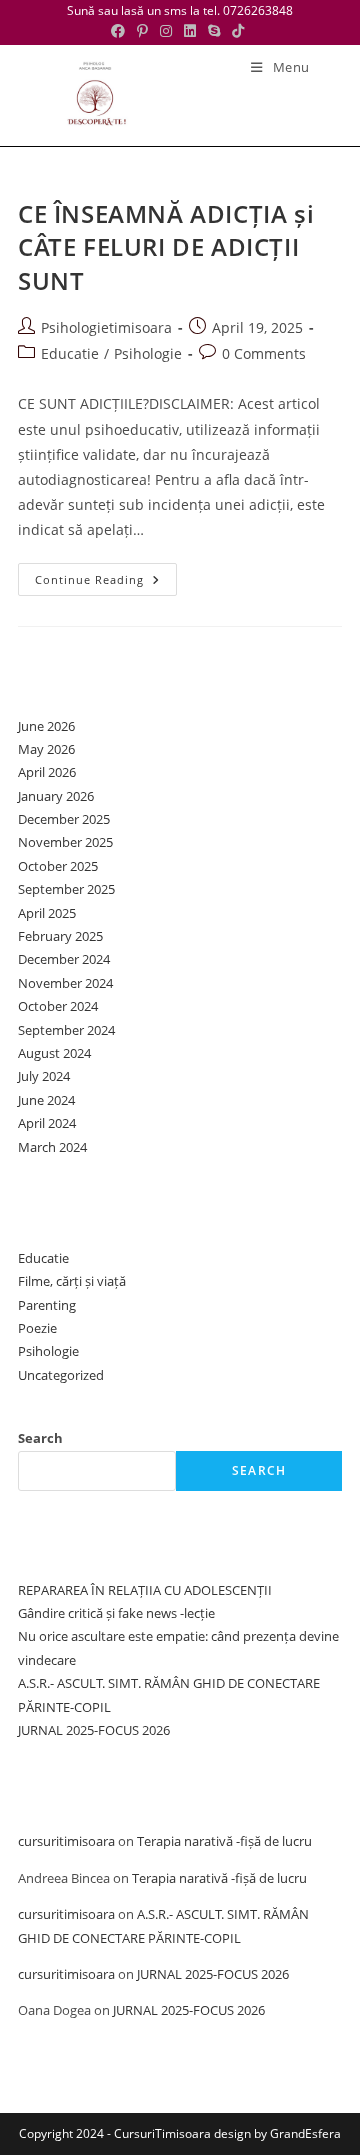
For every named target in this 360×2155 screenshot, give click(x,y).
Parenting (47, 1305)
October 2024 (58, 1006)
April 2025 (47, 913)
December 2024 (64, 959)
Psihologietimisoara (106, 327)
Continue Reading (106, 583)
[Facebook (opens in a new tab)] (121, 31)
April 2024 (47, 1123)
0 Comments (264, 353)
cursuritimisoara (66, 1841)
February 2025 (60, 936)
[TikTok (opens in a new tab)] (238, 31)
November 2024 (65, 983)
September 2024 (66, 1030)
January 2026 (56, 796)
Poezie (37, 1328)
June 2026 (46, 726)
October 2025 (58, 866)
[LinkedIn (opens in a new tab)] (190, 31)
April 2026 (47, 772)
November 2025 (65, 842)
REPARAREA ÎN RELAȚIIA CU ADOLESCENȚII (145, 1590)
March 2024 (52, 1147)
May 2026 (46, 749)
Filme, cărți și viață (72, 1281)
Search (40, 1438)
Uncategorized (61, 1375)
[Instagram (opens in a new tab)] (166, 31)
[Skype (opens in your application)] (214, 31)
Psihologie (148, 353)
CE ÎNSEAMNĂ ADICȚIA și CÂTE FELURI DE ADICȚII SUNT (166, 247)
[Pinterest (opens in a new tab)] (142, 31)
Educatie (70, 353)
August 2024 (54, 1053)
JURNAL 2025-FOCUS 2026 (94, 1730)
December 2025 (64, 819)
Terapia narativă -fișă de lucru (224, 1841)
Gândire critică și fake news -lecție (116, 1613)
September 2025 (66, 889)
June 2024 (46, 1100)
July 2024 (44, 1076)
